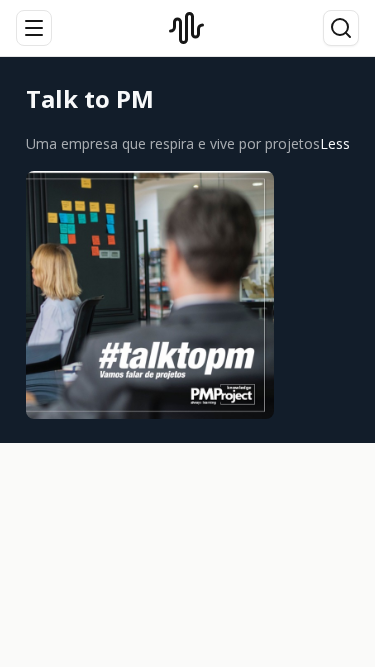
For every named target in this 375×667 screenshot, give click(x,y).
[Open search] (341, 28)
